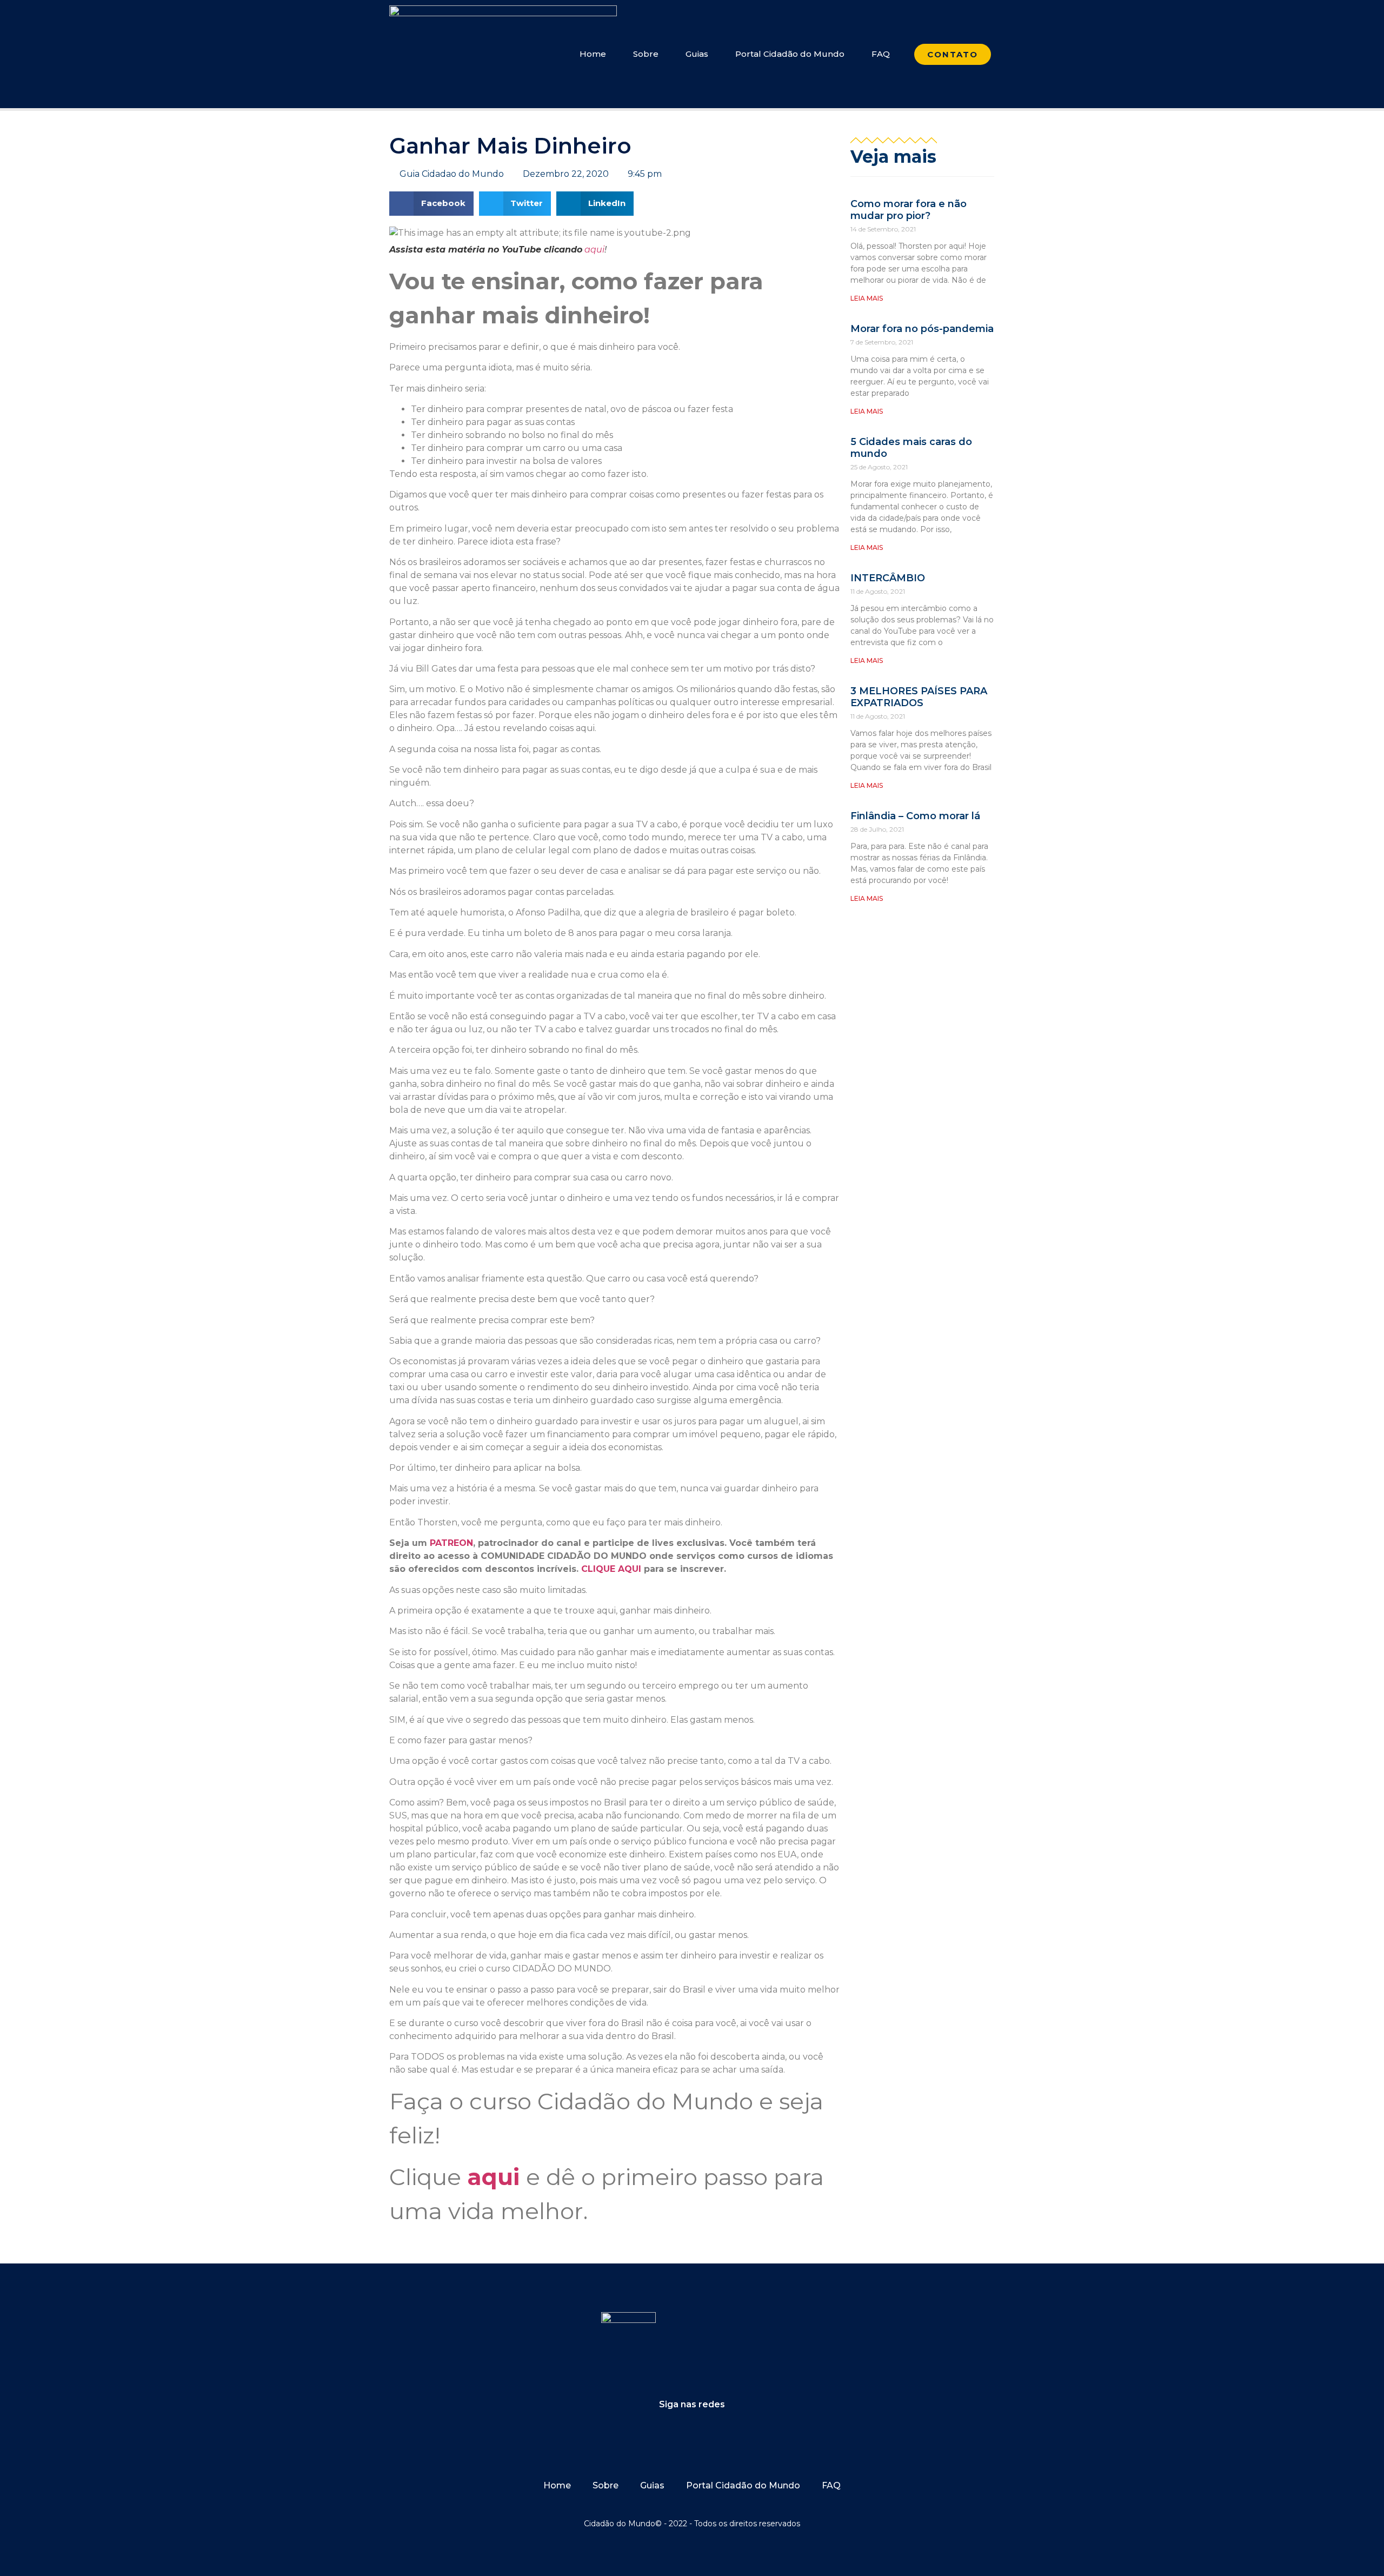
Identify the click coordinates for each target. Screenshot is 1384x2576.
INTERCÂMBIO (888, 578)
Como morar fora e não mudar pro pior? (909, 210)
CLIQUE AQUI (611, 1569)
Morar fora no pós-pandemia (922, 329)
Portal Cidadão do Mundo (790, 54)
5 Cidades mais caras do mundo (911, 448)
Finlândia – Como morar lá (915, 816)
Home (593, 54)
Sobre (646, 54)
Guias (697, 54)
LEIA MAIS (867, 298)
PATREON (451, 1543)
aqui (593, 250)
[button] (431, 204)
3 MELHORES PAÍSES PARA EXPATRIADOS (919, 697)
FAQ (881, 54)
